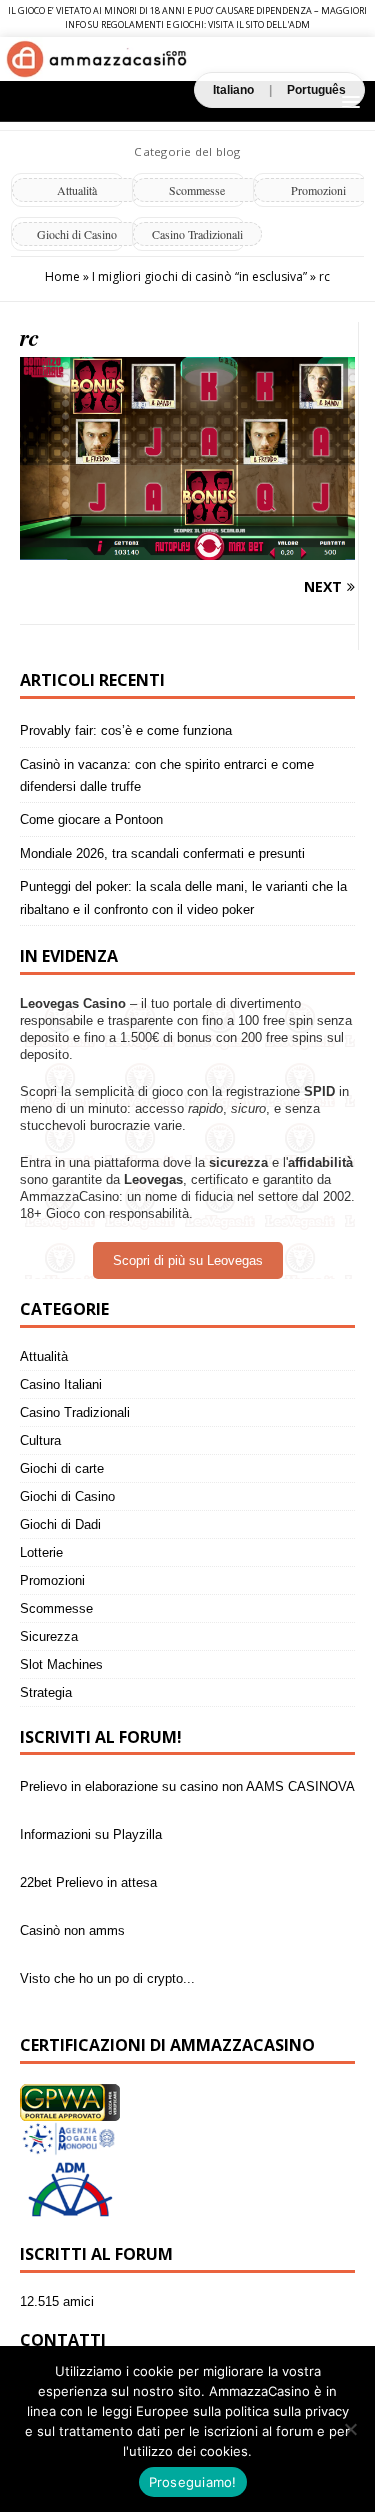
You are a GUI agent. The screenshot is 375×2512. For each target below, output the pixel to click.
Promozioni (52, 1580)
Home (62, 276)
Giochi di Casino (77, 234)
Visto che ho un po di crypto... (107, 1978)
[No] (350, 2429)
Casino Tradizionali (197, 234)
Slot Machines (61, 1664)
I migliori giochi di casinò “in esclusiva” (199, 276)
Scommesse (197, 190)
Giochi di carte (62, 1468)
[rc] (187, 548)
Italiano (233, 90)
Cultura (40, 1440)
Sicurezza (49, 1636)
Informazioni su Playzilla (91, 1834)
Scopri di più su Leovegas (188, 1260)
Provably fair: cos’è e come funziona (126, 730)
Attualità (77, 190)
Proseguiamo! (193, 2482)
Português (316, 90)
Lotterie (41, 1552)
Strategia (46, 1692)
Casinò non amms (72, 1930)
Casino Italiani (61, 1384)
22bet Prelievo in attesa (88, 1882)
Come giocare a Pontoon (91, 819)
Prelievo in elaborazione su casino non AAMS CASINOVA (187, 1786)
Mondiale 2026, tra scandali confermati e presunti (162, 853)
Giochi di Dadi (60, 1524)
